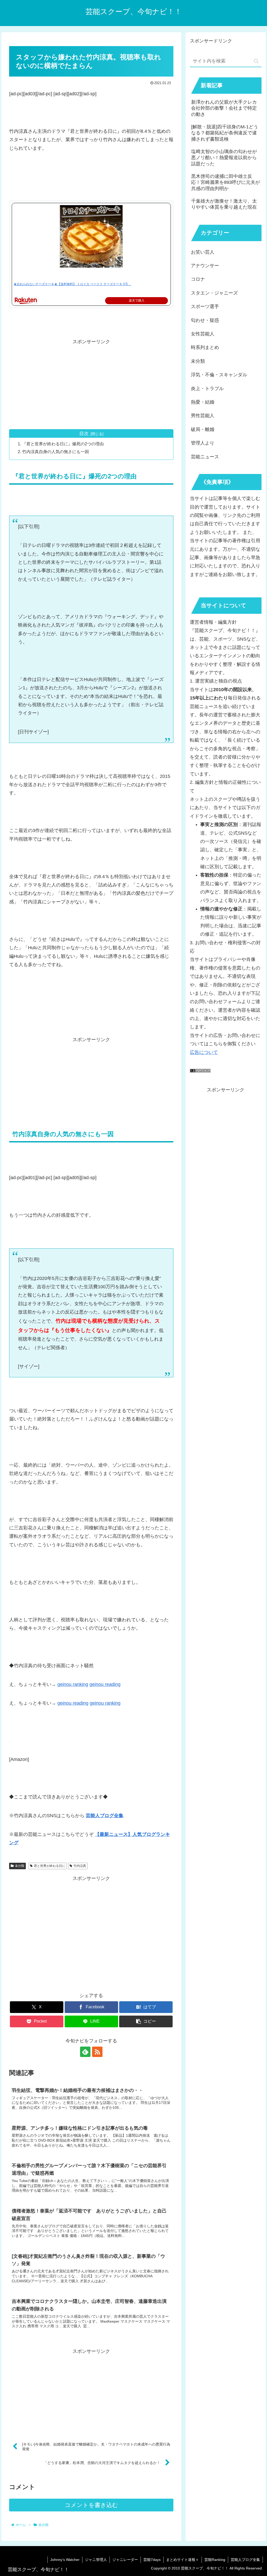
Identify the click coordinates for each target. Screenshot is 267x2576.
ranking (113, 1703)
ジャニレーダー (125, 2560)
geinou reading (105, 1684)
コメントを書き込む (91, 2505)
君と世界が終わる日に (50, 1866)
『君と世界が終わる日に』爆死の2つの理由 (63, 444)
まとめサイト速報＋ (183, 2560)
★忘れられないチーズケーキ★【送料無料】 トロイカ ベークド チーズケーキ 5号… (72, 284)
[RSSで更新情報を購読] (97, 2052)
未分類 (20, 1866)
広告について (204, 1052)
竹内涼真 (80, 1866)
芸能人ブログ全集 (245, 2560)
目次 (84, 434)
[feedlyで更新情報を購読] (85, 2052)
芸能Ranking (215, 2560)
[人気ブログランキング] (200, 1071)
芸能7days (152, 2560)
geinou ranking (73, 1684)
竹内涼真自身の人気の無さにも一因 (56, 452)
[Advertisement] (91, 382)
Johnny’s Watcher (65, 2560)
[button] (146, 2021)
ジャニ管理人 (96, 2560)
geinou (97, 1703)
